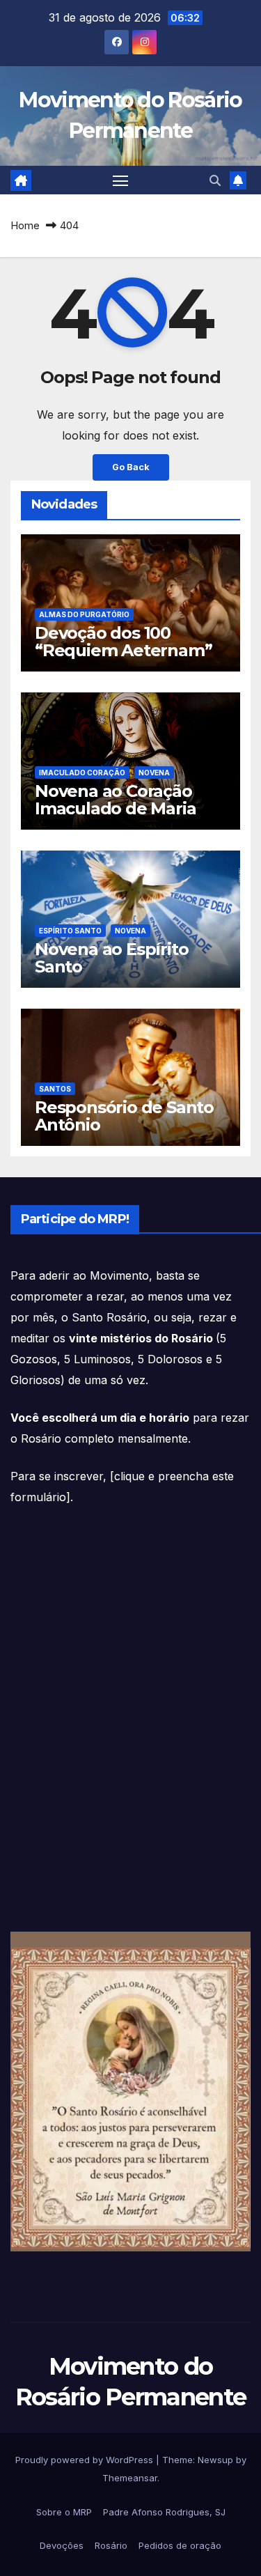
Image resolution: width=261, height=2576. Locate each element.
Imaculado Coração (82, 773)
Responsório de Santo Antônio (124, 1116)
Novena (154, 773)
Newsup (215, 2460)
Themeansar (130, 2478)
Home (25, 225)
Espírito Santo (70, 931)
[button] (215, 180)
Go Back (131, 467)
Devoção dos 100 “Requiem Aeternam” (123, 642)
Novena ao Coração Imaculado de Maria (115, 800)
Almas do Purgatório (84, 614)
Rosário (111, 2545)
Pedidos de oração (180, 2545)
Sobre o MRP (64, 2512)
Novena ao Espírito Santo (111, 958)
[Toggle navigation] (120, 180)
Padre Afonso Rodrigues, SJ (164, 2512)
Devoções (62, 2545)
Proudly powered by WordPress (86, 2460)
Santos (55, 1089)
